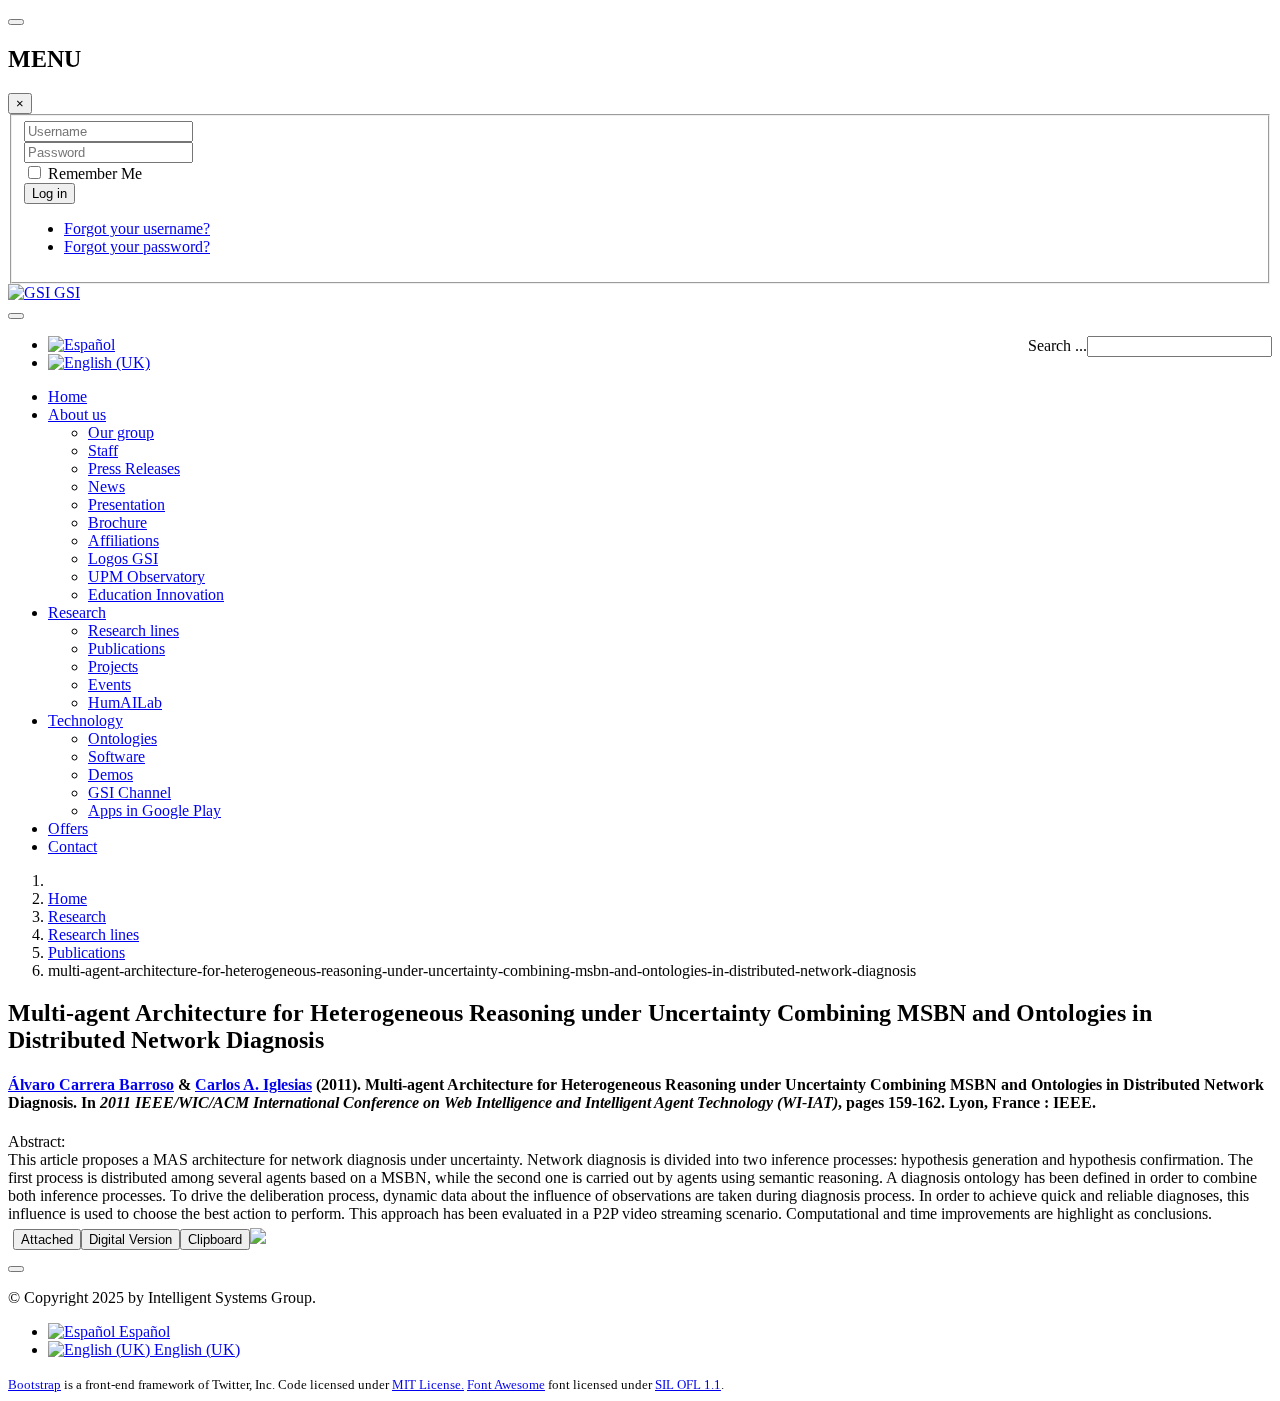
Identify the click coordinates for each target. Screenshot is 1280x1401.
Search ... (1057, 345)
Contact (72, 846)
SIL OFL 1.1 (688, 1384)
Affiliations (123, 540)
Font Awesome (506, 1384)
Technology (85, 720)
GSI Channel (129, 792)
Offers (68, 828)
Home (67, 396)
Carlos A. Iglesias (253, 1084)
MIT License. (428, 1384)
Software (116, 756)
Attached (47, 1239)
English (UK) (195, 1349)
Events (109, 684)
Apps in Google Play (154, 810)
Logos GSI (123, 558)
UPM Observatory (146, 576)
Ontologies (122, 738)
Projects (113, 666)
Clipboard (215, 1239)
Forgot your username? (137, 228)
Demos (110, 774)
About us (77, 414)
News (106, 486)
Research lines (133, 630)
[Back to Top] (16, 1269)
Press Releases (134, 468)
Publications (126, 648)
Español (142, 1331)
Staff (103, 450)
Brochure (117, 522)
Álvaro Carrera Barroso (91, 1084)
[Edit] (258, 1238)
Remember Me (93, 173)
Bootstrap (34, 1384)
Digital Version (130, 1239)
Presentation (126, 504)
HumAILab (125, 702)
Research (77, 612)
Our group (121, 432)
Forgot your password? (137, 246)
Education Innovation (156, 594)
